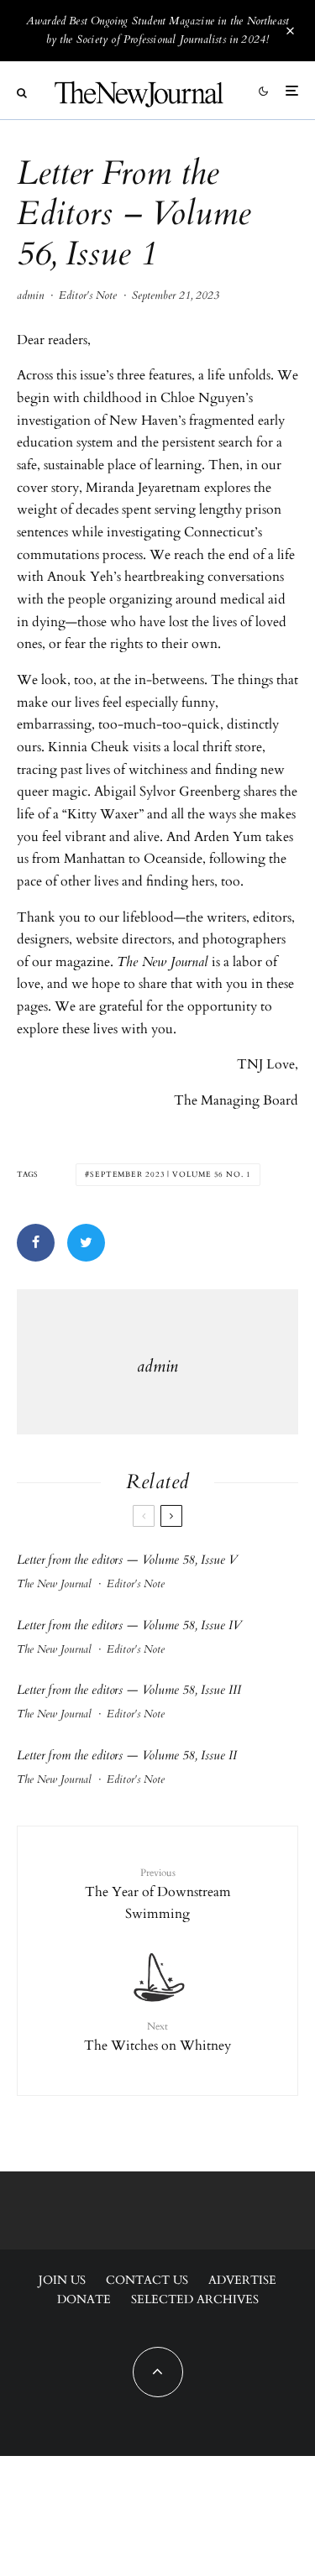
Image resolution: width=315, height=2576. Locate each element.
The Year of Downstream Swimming (158, 1895)
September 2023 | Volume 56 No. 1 (171, 1174)
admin (30, 295)
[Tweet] (86, 1243)
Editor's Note (88, 295)
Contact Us (147, 2280)
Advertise (242, 2280)
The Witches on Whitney (157, 2037)
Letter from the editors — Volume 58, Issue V (127, 1560)
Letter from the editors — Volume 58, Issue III (129, 1690)
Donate (84, 2299)
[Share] (36, 1243)
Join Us (62, 2280)
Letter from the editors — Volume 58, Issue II (127, 1755)
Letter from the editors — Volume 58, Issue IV (129, 1625)
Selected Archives (195, 2299)
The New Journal (54, 1584)
